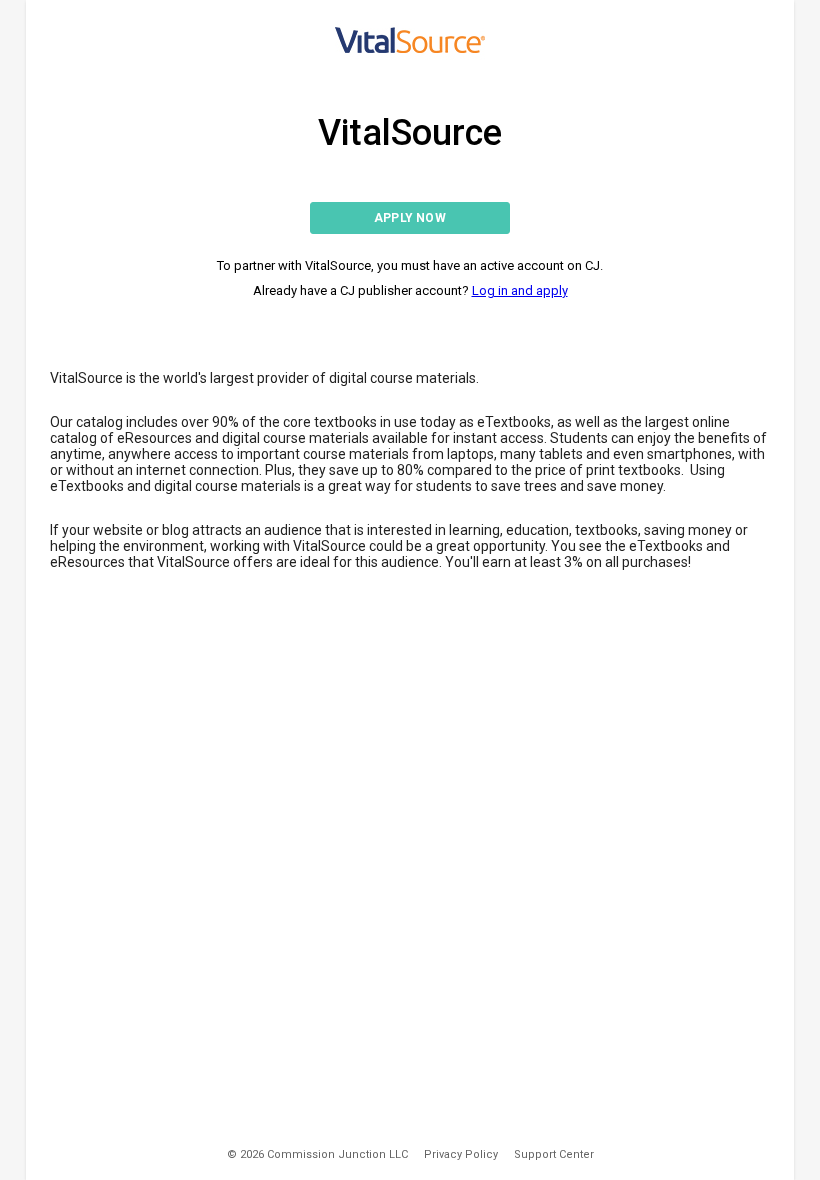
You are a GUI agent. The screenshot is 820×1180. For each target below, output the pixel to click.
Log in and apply (520, 290)
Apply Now (410, 218)
